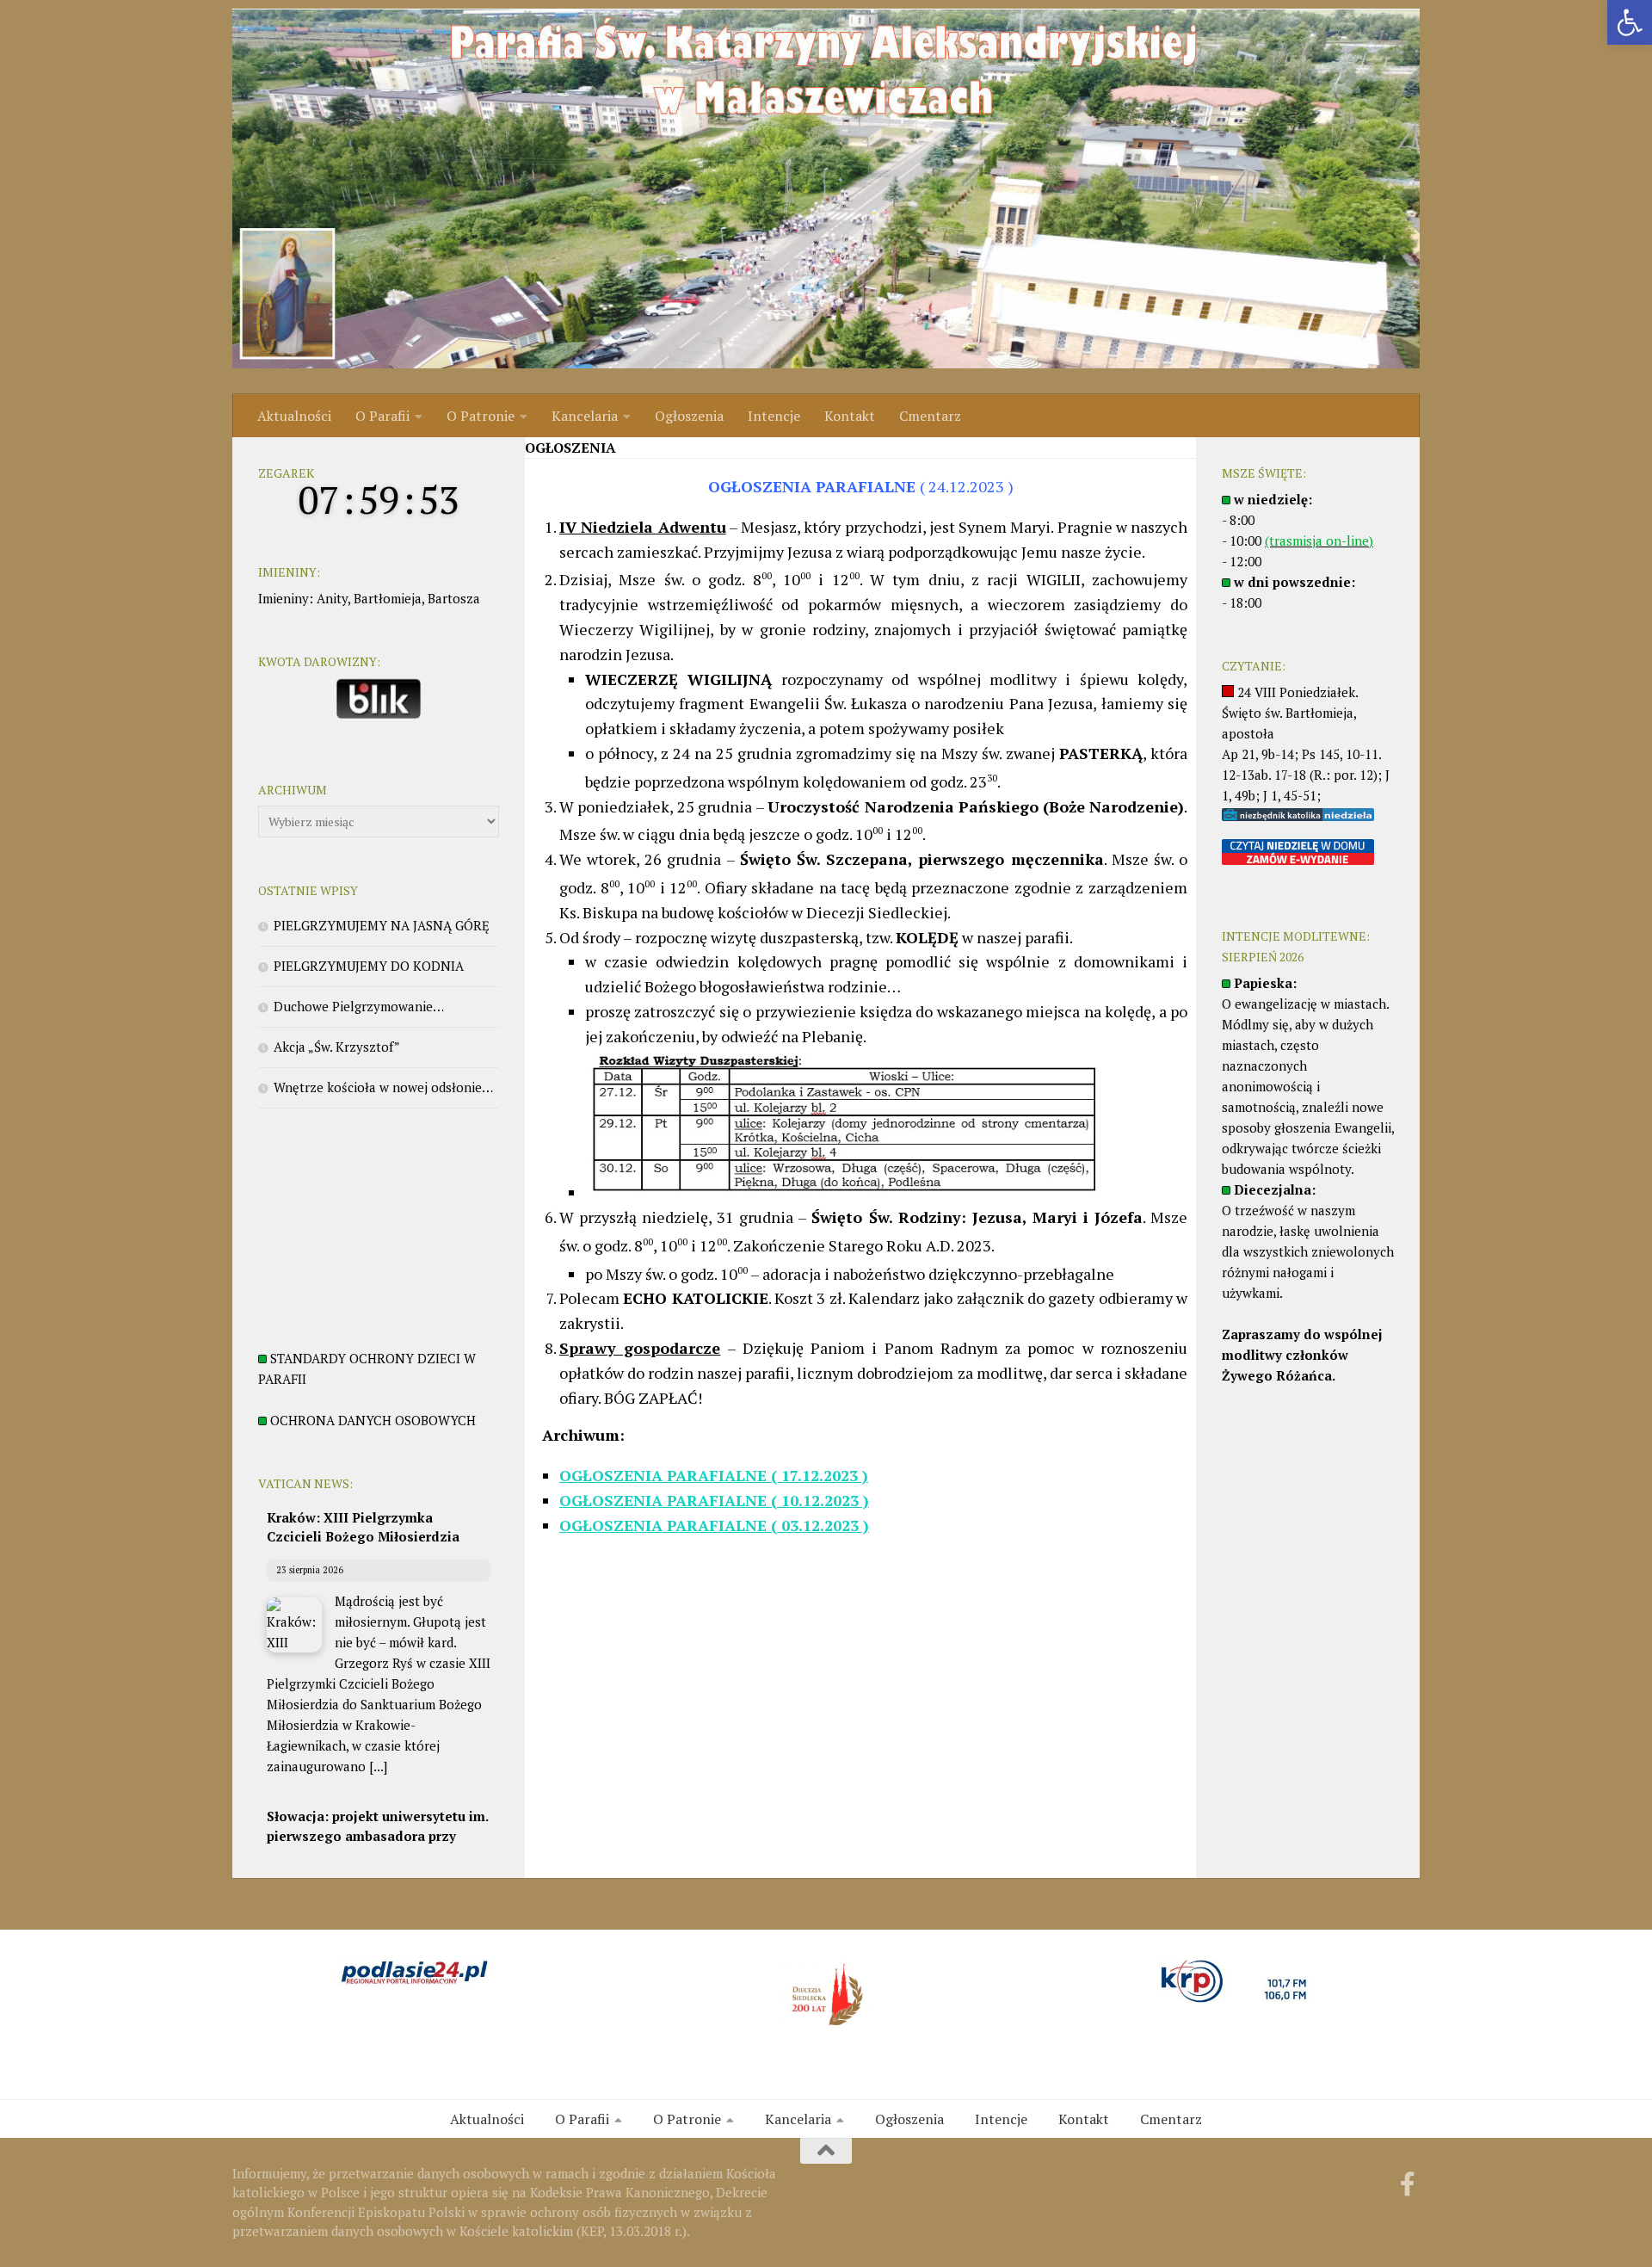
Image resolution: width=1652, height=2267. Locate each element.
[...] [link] (378, 1766)
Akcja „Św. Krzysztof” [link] (337, 1047)
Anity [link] (332, 598)
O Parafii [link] (382, 416)
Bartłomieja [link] (388, 598)
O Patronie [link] (481, 416)
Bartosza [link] (454, 598)
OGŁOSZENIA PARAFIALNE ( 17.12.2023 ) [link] (714, 1475)
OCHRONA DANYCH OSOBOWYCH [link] (373, 1420)
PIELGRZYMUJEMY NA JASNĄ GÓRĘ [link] (382, 925)
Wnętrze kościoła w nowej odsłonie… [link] (383, 1087)
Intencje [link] (774, 416)
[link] (1630, 22)
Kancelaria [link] (585, 416)
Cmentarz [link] (930, 416)
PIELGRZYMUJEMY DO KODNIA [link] (369, 966)
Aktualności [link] (294, 416)
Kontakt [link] (850, 416)
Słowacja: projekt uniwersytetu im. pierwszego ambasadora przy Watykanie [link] (377, 1835)
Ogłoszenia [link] (689, 416)
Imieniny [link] (284, 598)
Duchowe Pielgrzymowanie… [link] (359, 1006)
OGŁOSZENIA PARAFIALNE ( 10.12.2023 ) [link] (714, 1500)
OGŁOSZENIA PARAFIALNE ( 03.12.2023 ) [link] (714, 1525)
